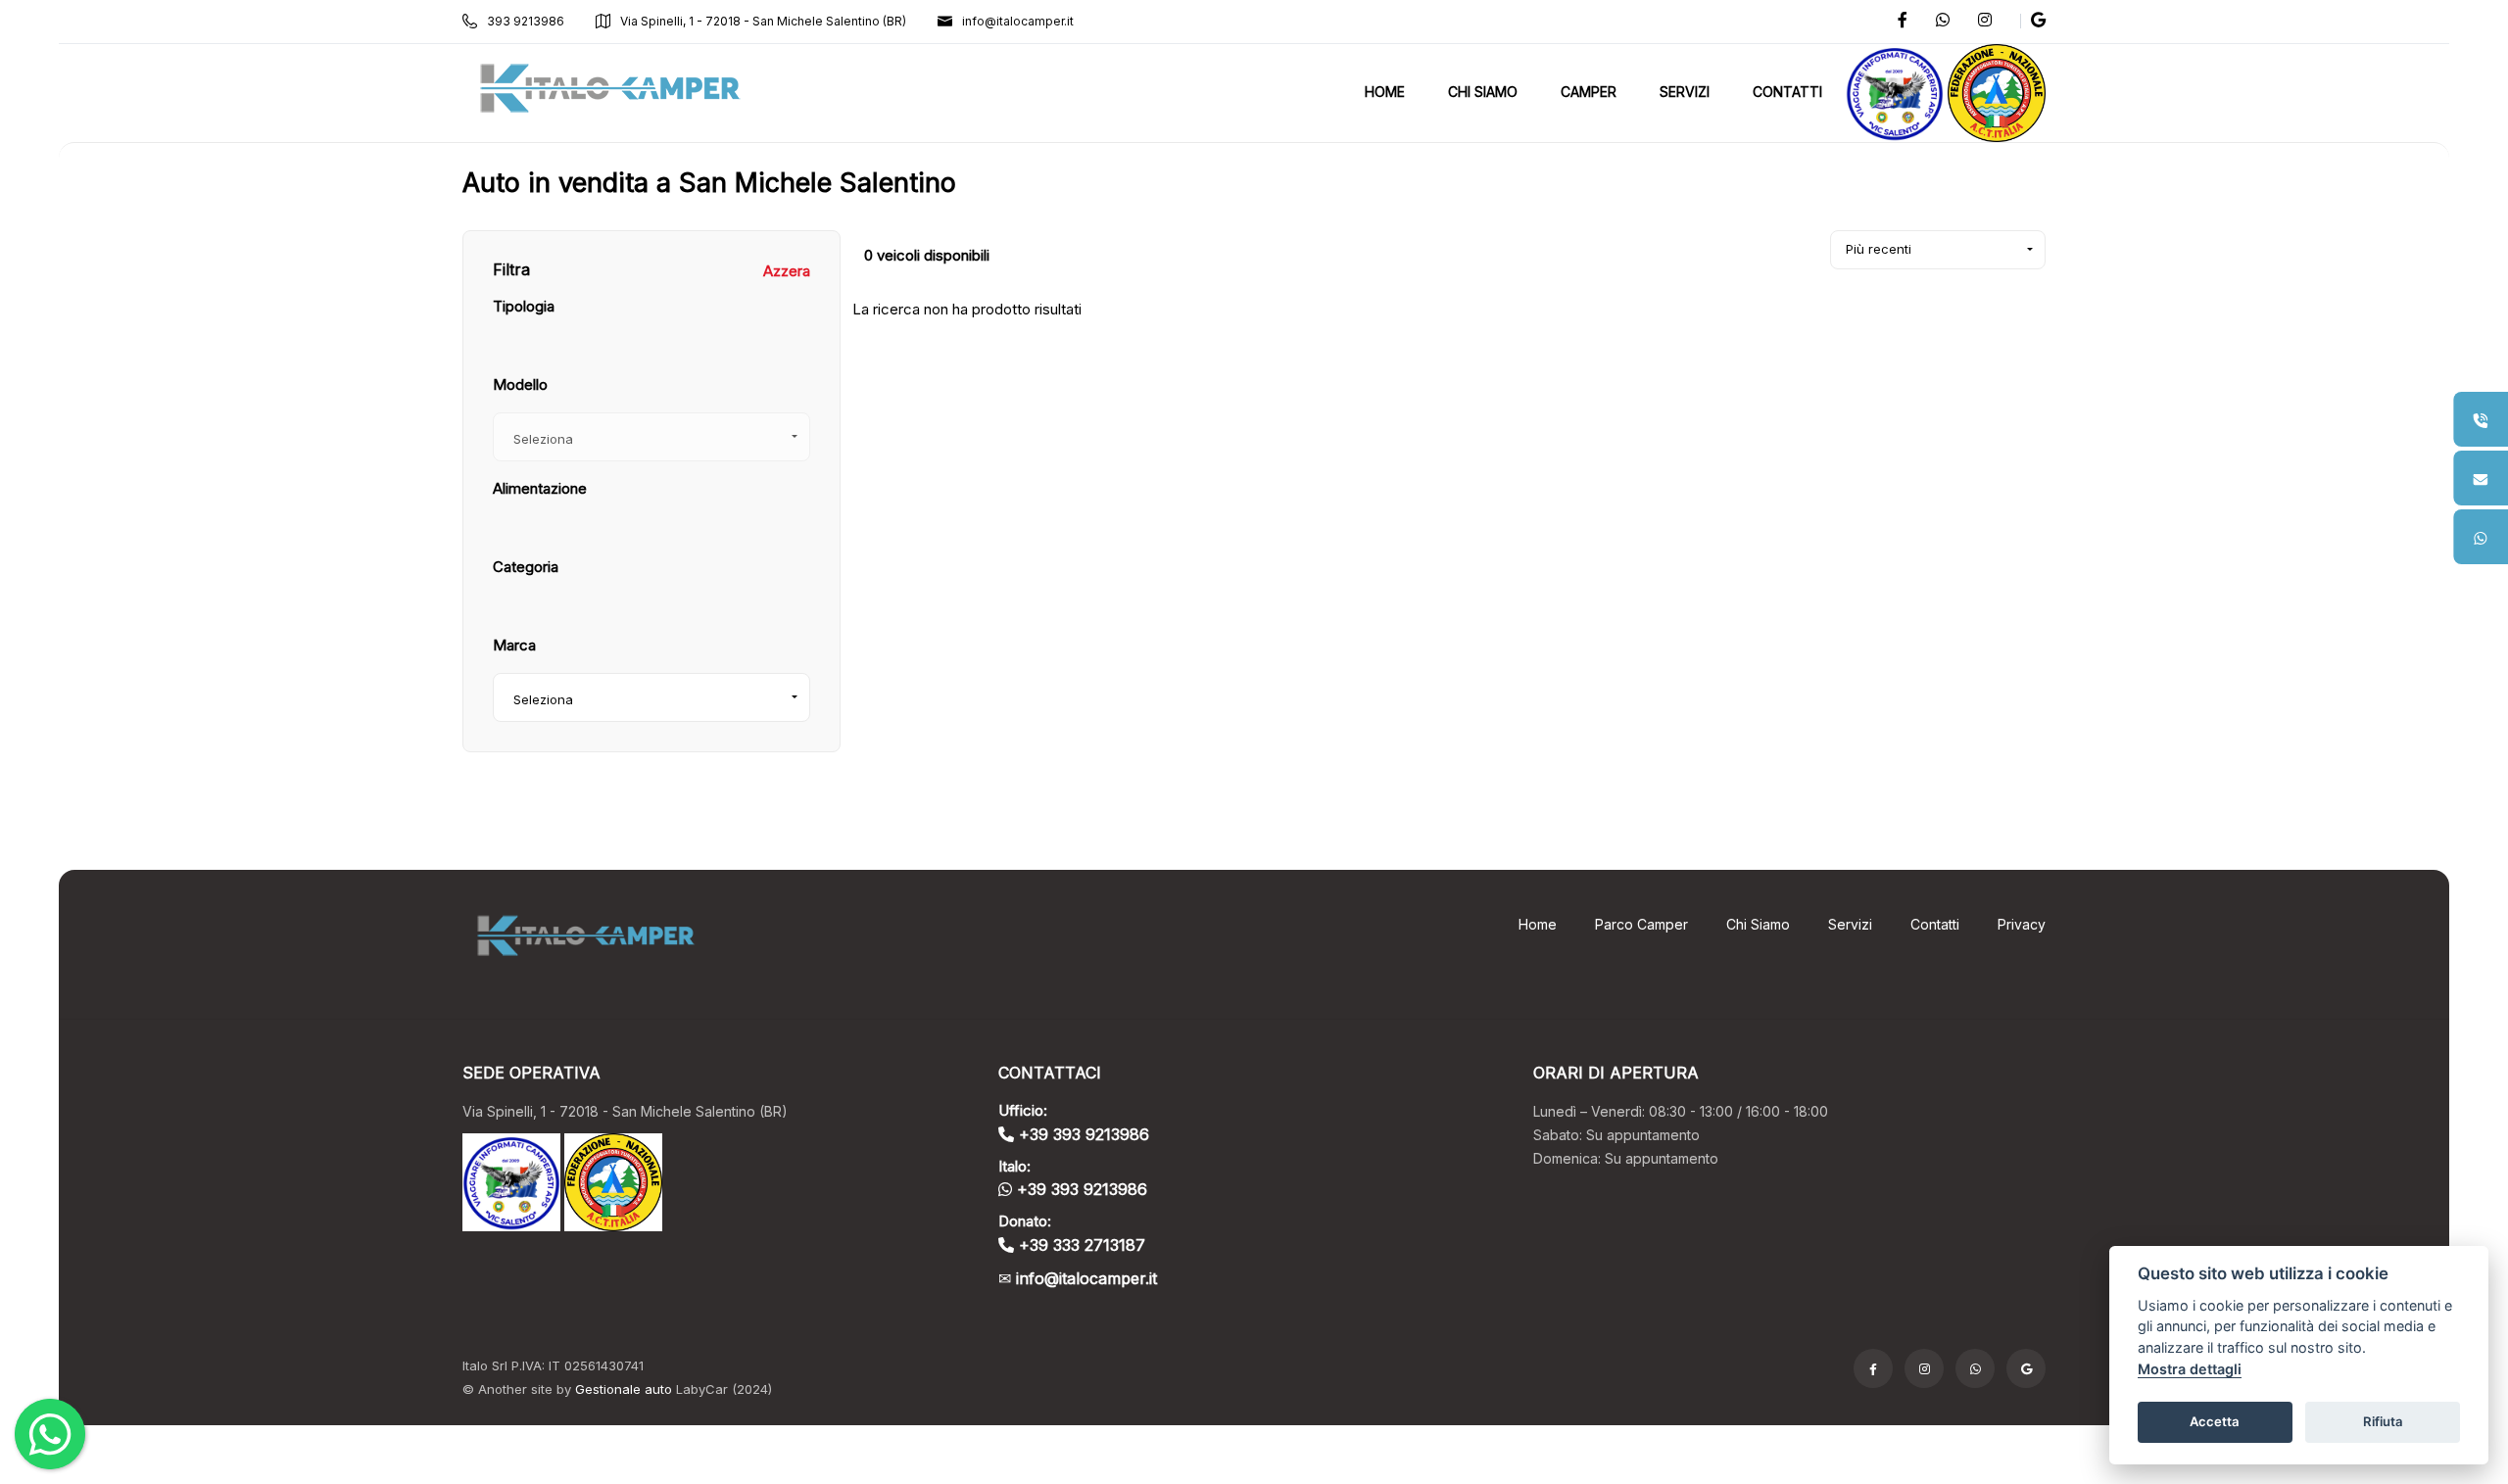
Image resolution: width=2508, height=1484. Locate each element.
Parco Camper (1641, 924)
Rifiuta (2383, 1421)
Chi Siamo (1758, 924)
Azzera (787, 271)
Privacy (2022, 924)
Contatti (1935, 924)
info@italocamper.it (1018, 21)
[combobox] (651, 697)
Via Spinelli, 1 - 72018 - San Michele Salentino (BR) (763, 21)
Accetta (2215, 1421)
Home (1538, 924)
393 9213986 (526, 21)
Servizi (1850, 924)
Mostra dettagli (2190, 1369)
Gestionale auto (624, 1389)
